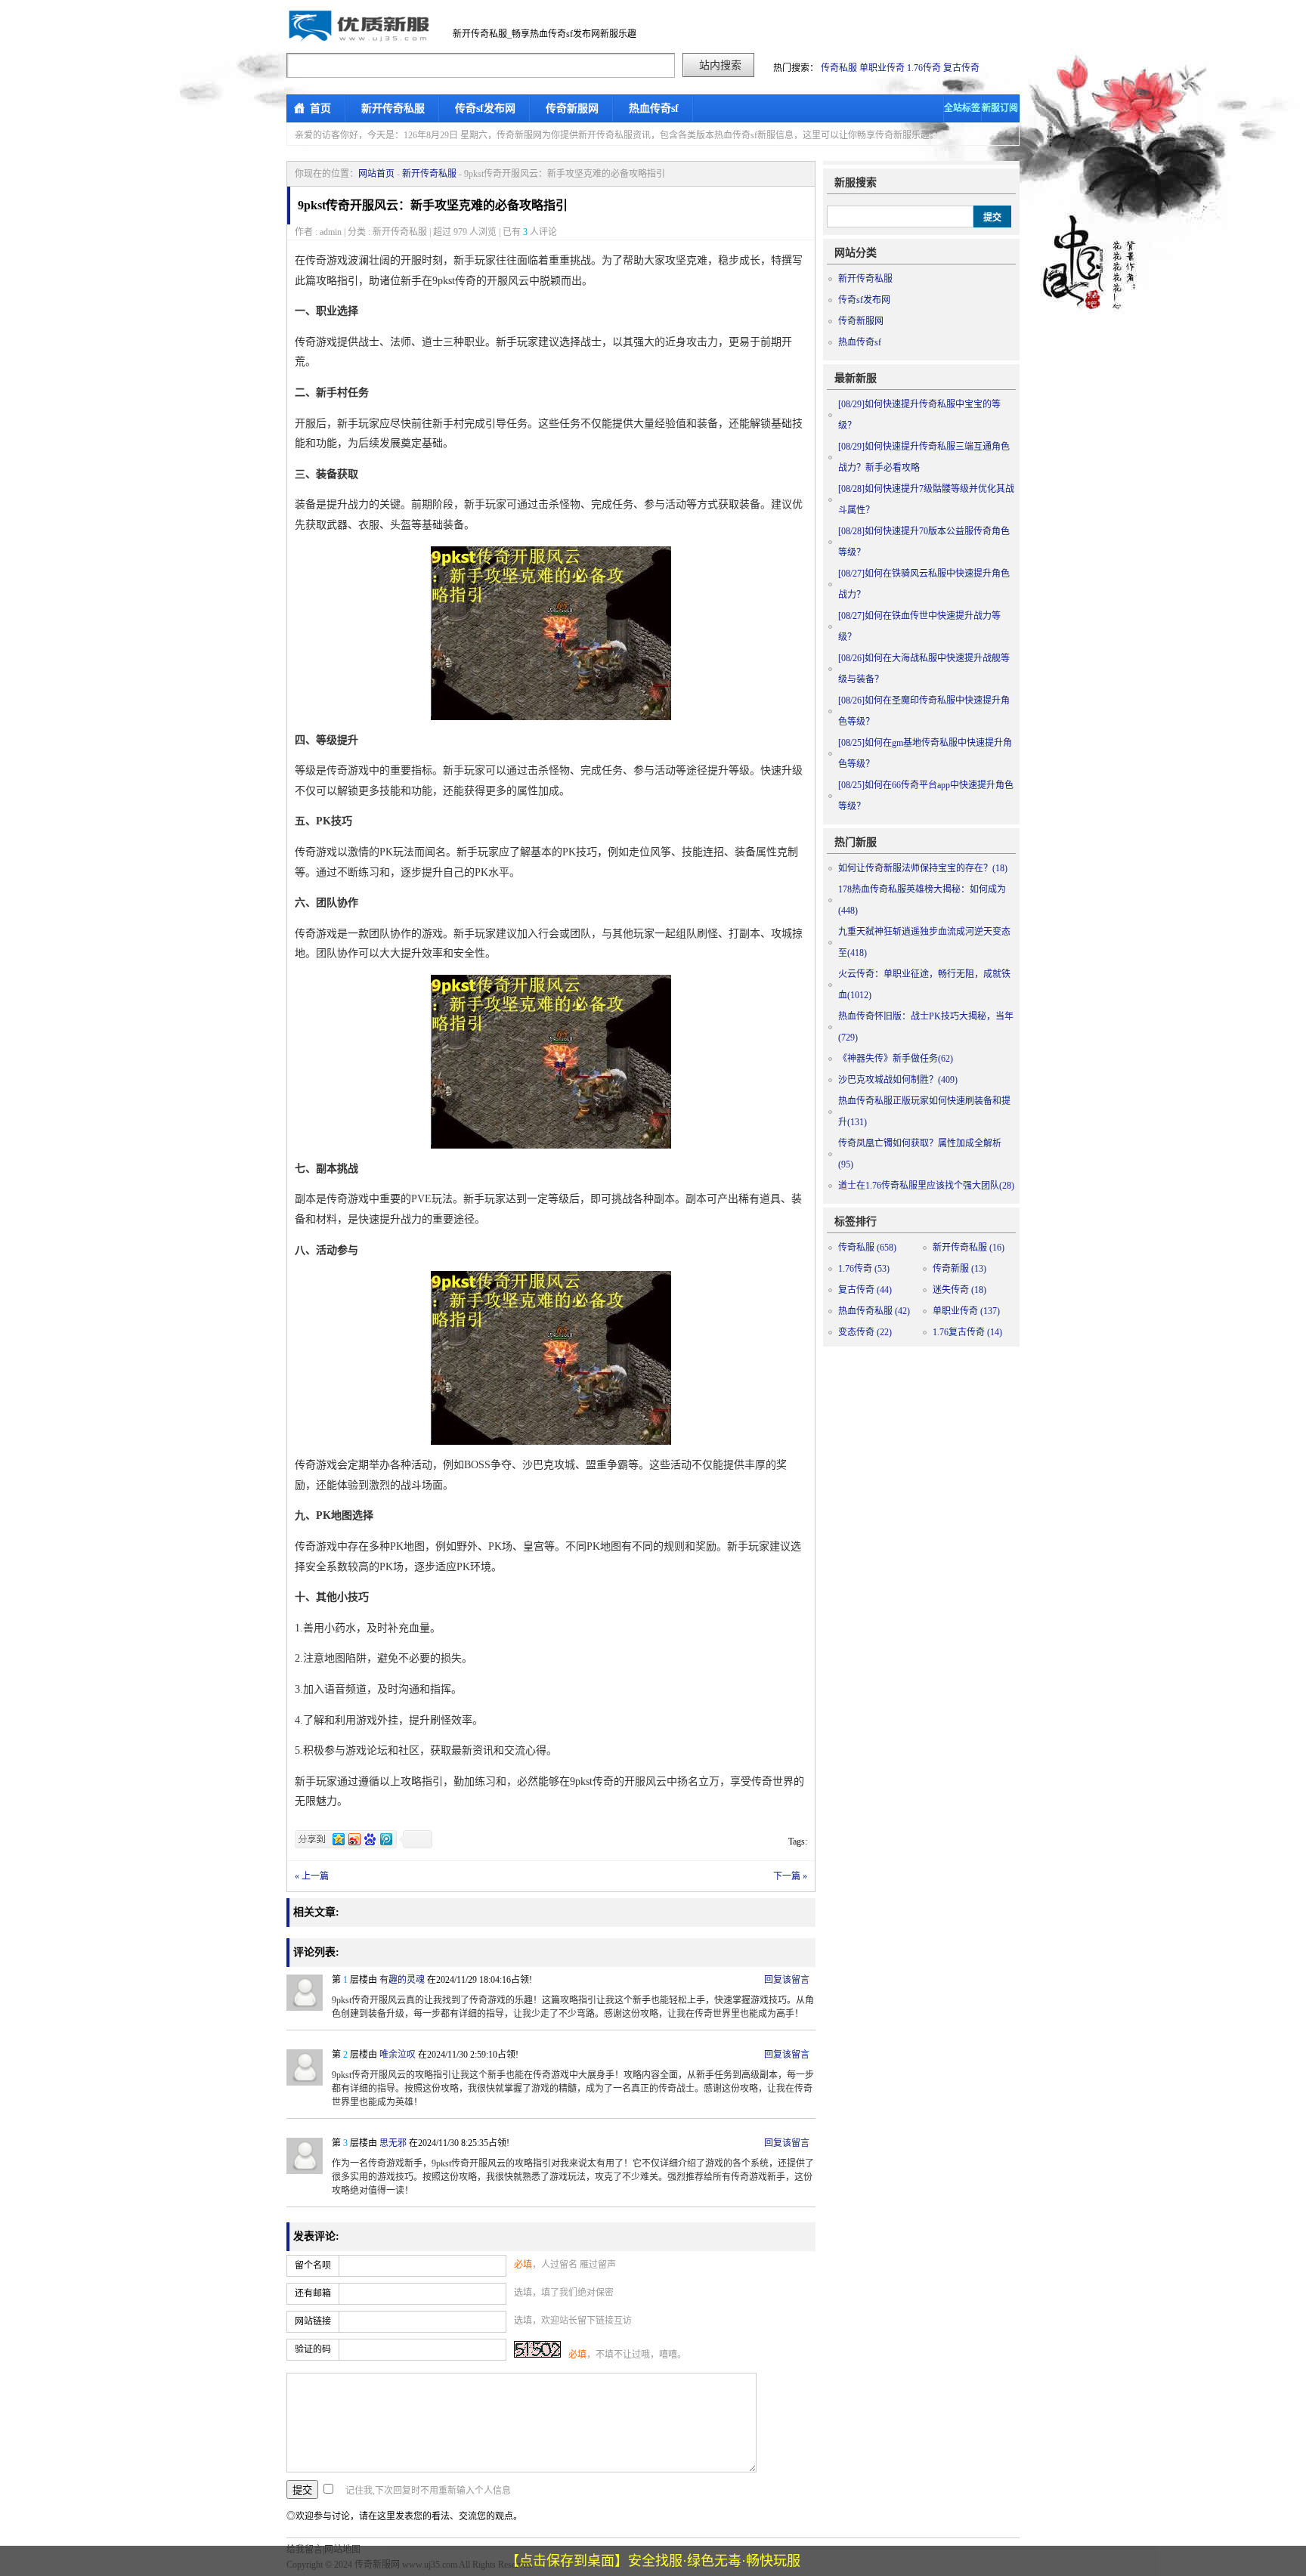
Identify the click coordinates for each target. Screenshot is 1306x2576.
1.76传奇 (924, 68)
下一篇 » (790, 1876)
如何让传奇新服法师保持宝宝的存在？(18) (923, 868)
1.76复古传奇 (967, 1332)
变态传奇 (865, 1332)
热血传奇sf (654, 108)
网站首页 (376, 174)
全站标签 (962, 108)
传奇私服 (839, 68)
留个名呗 (313, 2265)
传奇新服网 (572, 108)
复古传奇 (961, 68)
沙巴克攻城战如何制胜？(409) (898, 1080)
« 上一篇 (312, 1876)
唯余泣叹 (398, 2055)
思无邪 (393, 2143)
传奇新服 (959, 1269)
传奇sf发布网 (485, 108)
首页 (320, 108)
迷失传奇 (959, 1290)
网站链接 (313, 2321)
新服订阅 (1000, 108)
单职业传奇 (882, 68)
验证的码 (313, 2349)
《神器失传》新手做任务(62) (896, 1059)
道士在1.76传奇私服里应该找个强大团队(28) (926, 1186)
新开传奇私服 (393, 108)
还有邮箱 (313, 2293)
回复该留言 (787, 1980)
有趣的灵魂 (402, 1980)
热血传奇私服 (874, 1311)
